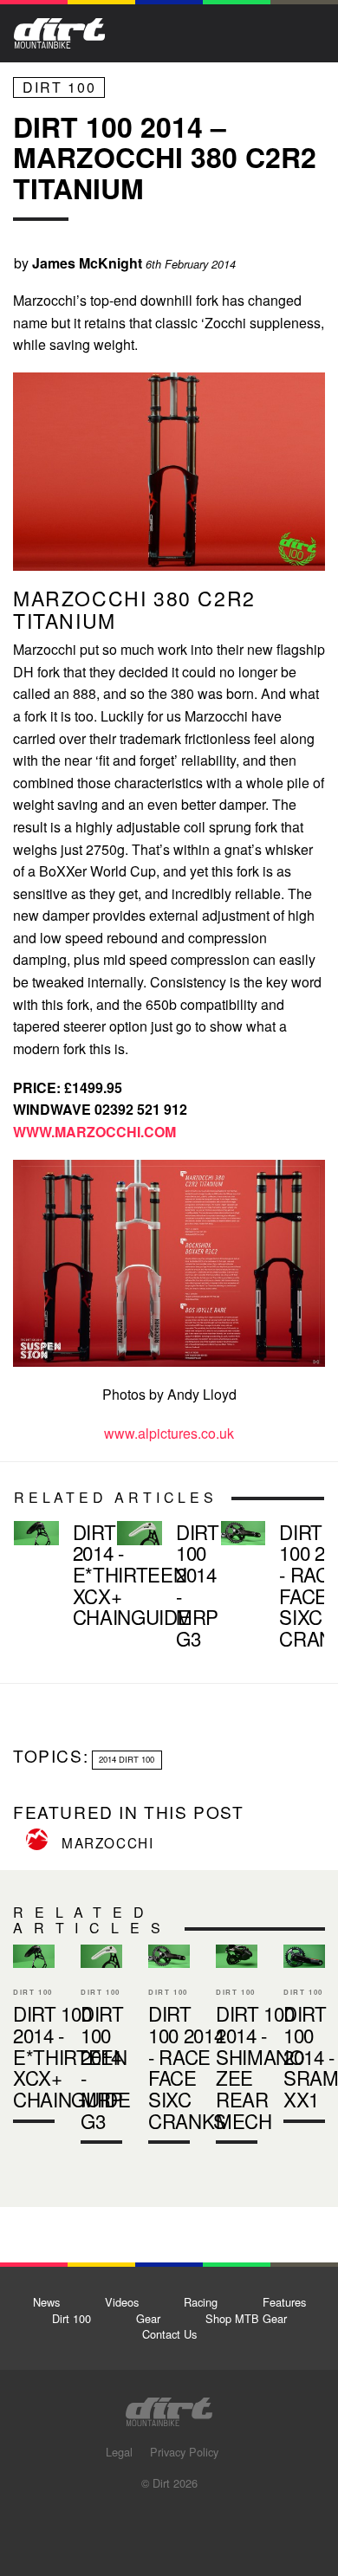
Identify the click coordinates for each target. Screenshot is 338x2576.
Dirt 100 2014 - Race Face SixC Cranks (266, 1589)
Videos (122, 2302)
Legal (119, 2452)
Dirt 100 (59, 87)
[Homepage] (169, 2407)
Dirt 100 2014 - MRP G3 (162, 1589)
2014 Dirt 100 (127, 1759)
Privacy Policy (184, 2452)
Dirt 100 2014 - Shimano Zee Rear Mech (260, 2067)
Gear (148, 2318)
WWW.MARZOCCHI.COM (94, 1132)
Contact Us (169, 2334)
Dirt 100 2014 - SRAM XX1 (304, 2038)
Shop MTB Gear (246, 2318)
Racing (201, 2302)
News (46, 2302)
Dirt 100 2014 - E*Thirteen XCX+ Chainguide (58, 1578)
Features (284, 2302)
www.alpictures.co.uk (169, 1433)
